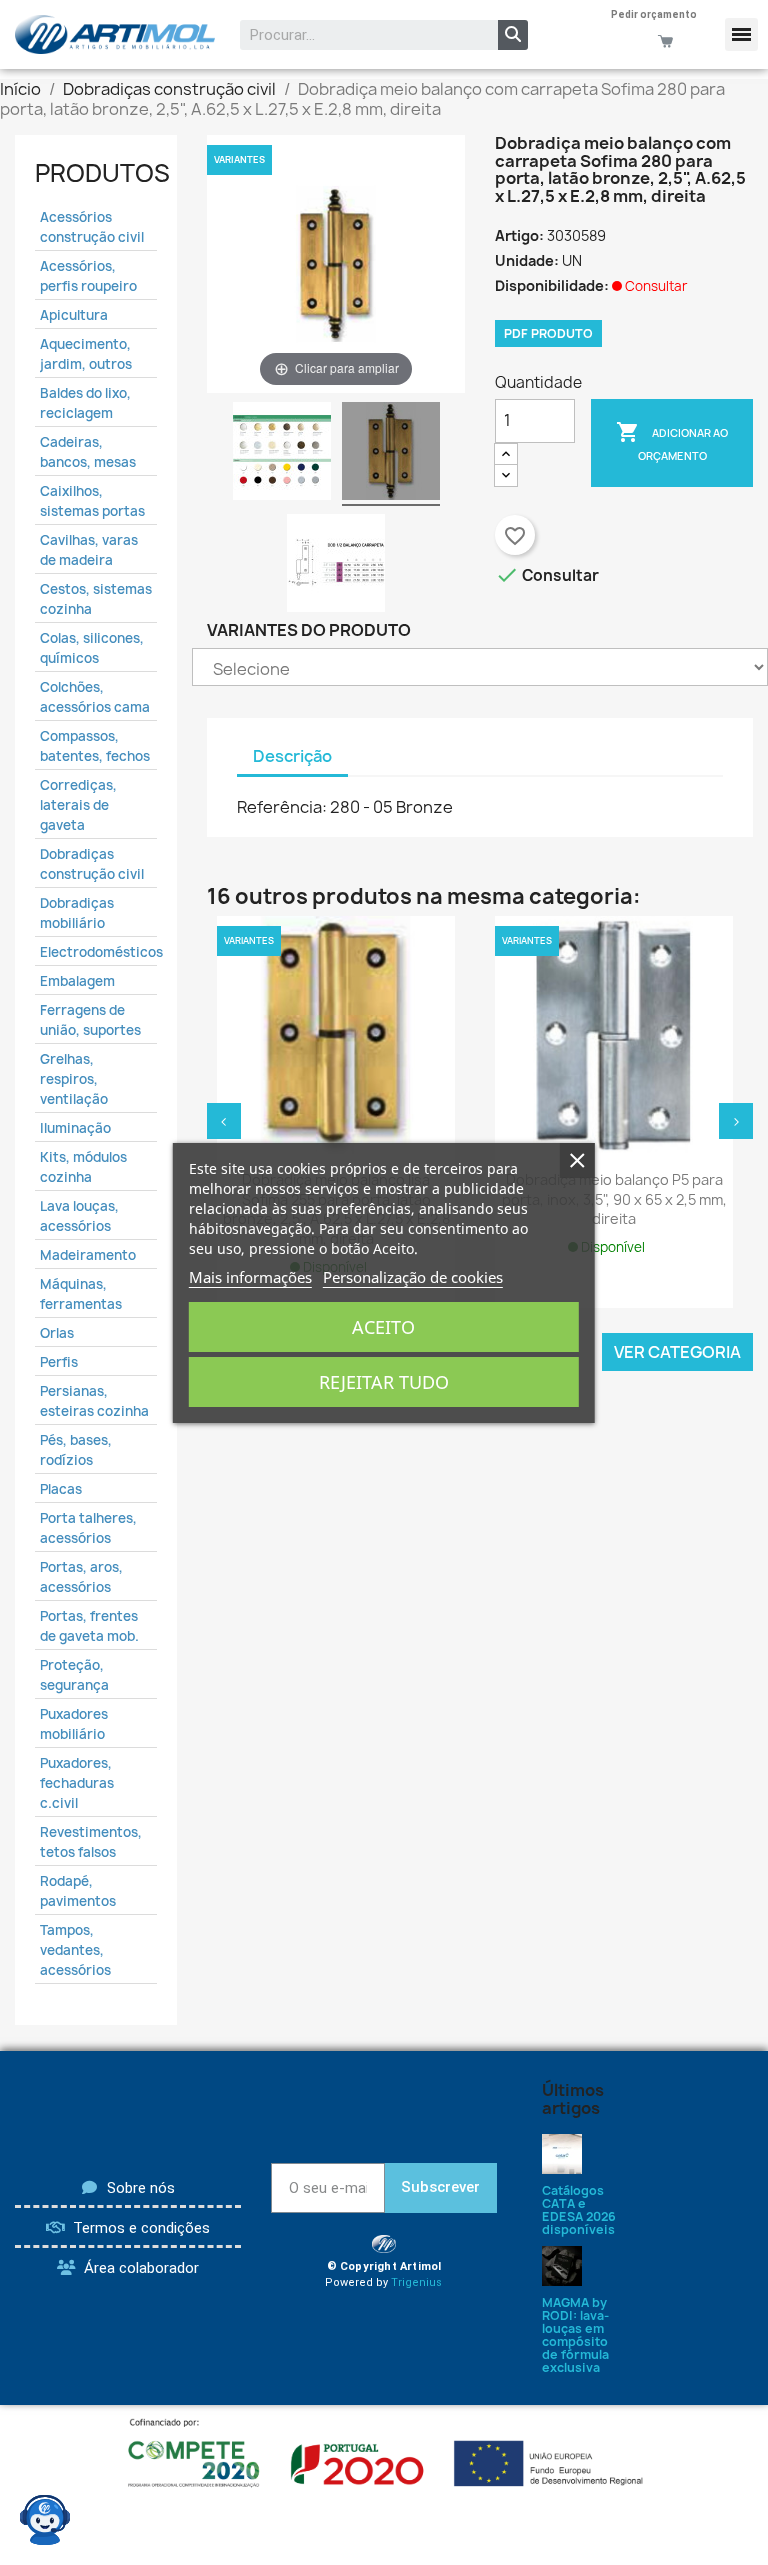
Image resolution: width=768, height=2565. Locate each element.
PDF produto (548, 333)
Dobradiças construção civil (92, 864)
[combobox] (355, 35)
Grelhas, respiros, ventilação (74, 1079)
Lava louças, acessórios (79, 1216)
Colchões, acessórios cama (95, 697)
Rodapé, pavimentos (78, 1891)
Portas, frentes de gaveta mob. (89, 1626)
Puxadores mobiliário (74, 1724)
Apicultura (74, 315)
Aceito (383, 1327)
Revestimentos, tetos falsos (91, 1842)
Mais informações (250, 1277)
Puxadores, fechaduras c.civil (77, 1783)
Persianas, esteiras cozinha (94, 1401)
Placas (61, 1489)
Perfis (59, 1362)
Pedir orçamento (654, 14)
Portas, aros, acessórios (81, 1577)
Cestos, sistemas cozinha (96, 599)
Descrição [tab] (292, 756)
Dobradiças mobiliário (77, 913)
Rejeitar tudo (384, 1382)
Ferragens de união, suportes (90, 1020)
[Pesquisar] (513, 35)
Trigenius (416, 2282)
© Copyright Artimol (384, 2266)
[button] (741, 34)
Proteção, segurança (74, 1675)
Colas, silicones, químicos (92, 648)
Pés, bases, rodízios (76, 1450)
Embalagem (77, 981)
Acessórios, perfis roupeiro (88, 276)
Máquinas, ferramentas (81, 1294)
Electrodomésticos (96, 952)
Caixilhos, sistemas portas (92, 501)
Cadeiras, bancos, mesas (88, 452)
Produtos (102, 173)
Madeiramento (88, 1255)
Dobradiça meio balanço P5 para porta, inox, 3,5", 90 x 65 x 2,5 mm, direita (614, 1199)
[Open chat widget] (45, 2520)
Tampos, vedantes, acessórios (75, 1950)
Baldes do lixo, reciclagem (85, 403)
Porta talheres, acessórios (88, 1528)
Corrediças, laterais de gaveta (78, 805)
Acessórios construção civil (92, 227)
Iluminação (75, 1128)
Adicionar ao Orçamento (672, 441)
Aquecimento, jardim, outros (86, 354)
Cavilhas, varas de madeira (89, 550)
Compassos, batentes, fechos (95, 746)
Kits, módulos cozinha (83, 1167)
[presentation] (224, 1121)
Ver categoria (677, 1352)
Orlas (57, 1333)
